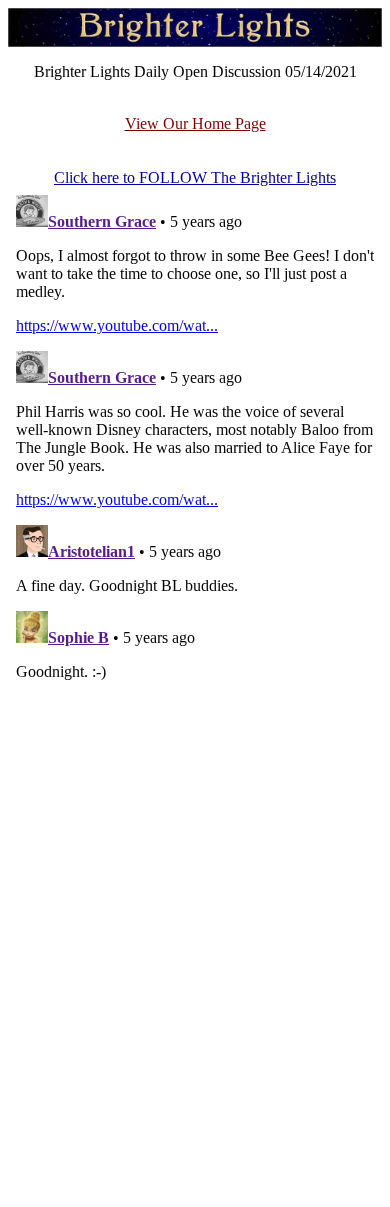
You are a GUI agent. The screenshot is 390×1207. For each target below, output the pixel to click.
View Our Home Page (195, 123)
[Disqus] (195, 437)
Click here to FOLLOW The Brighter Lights (195, 177)
